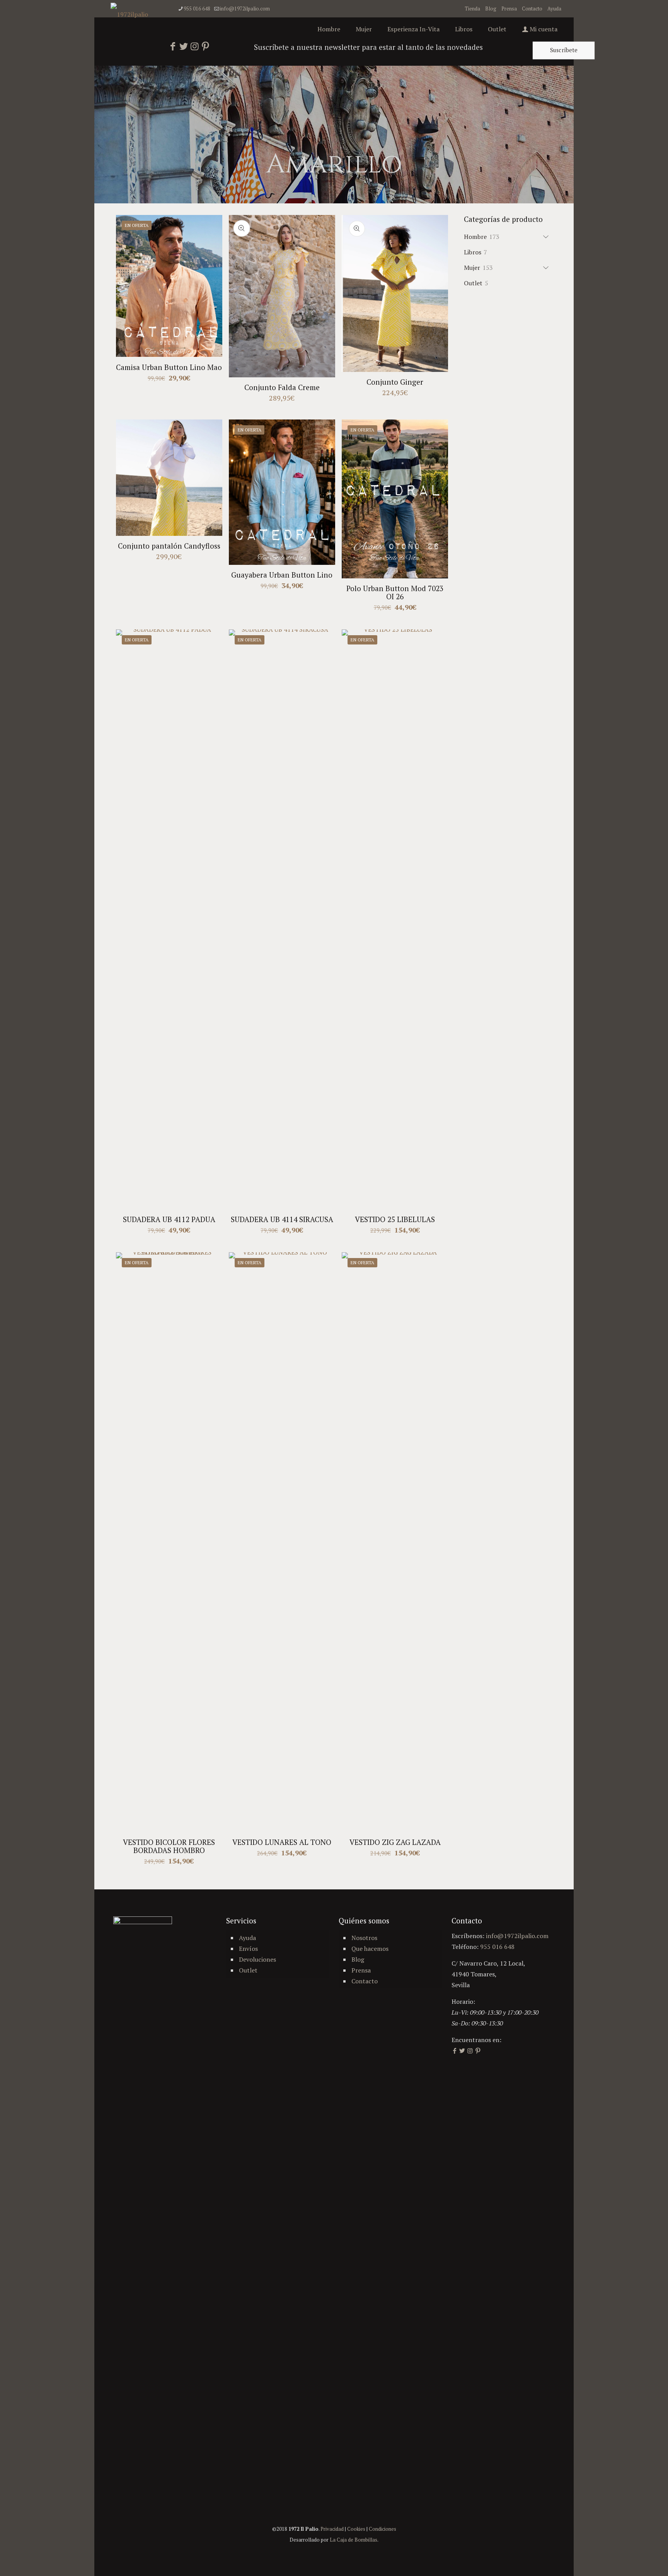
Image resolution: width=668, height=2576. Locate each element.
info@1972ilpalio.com (245, 9)
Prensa (509, 9)
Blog (491, 9)
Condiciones (383, 2529)
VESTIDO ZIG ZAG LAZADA (395, 1842)
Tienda (472, 9)
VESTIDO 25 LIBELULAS (395, 1219)
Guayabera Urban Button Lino (282, 575)
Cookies (356, 2529)
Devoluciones (257, 1959)
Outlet (248, 1970)
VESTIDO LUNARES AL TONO (282, 1842)
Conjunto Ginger (395, 382)
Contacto (532, 9)
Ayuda (554, 9)
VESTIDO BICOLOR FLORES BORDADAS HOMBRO (169, 1846)
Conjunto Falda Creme (282, 387)
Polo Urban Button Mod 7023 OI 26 (395, 592)
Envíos (248, 1949)
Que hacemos (370, 1949)
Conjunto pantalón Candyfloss (169, 546)
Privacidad (332, 2529)
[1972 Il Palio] (129, 14)
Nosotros (364, 1938)
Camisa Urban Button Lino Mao (169, 367)
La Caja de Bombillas (354, 2540)
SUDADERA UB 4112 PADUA (169, 1219)
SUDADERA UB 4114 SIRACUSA (282, 1219)
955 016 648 (197, 9)
